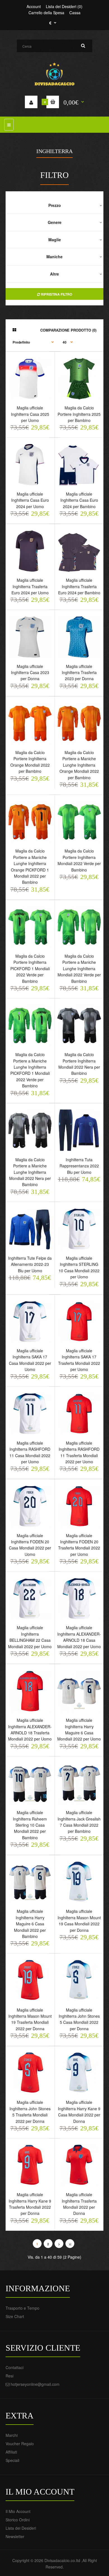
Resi (10, 2376)
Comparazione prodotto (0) (68, 330)
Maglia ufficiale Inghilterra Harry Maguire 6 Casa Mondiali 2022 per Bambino (30, 1924)
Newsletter (15, 2536)
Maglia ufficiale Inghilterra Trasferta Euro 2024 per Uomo (30, 586)
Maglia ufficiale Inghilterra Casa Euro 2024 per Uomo (30, 500)
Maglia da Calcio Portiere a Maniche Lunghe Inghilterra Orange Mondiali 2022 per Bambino (79, 765)
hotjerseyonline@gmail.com (35, 2384)
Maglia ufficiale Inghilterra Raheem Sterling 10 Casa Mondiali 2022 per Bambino (30, 1825)
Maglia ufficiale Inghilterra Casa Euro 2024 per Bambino (79, 500)
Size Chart (15, 2316)
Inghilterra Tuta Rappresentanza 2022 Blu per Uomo (79, 1166)
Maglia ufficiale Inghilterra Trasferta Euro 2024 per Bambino (79, 586)
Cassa (75, 13)
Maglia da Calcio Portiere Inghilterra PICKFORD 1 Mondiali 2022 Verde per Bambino (30, 969)
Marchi (12, 2435)
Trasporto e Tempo (22, 2308)
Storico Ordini (18, 2520)
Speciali (12, 2460)
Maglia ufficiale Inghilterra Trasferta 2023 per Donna (79, 673)
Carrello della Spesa (46, 13)
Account (34, 6)
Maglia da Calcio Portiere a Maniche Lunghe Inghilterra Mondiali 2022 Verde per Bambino (79, 969)
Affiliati (11, 2452)
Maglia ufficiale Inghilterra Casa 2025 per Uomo (30, 414)
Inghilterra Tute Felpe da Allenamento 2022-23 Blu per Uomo (30, 1264)
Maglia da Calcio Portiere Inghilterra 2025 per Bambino (79, 414)
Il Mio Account (18, 2511)
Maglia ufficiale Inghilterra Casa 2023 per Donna (30, 673)
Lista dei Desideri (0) (64, 6)
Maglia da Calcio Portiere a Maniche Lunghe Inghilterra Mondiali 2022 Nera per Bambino (30, 1172)
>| (70, 2244)
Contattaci (15, 2367)
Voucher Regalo (20, 2444)
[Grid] (14, 330)
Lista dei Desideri (21, 2528)
